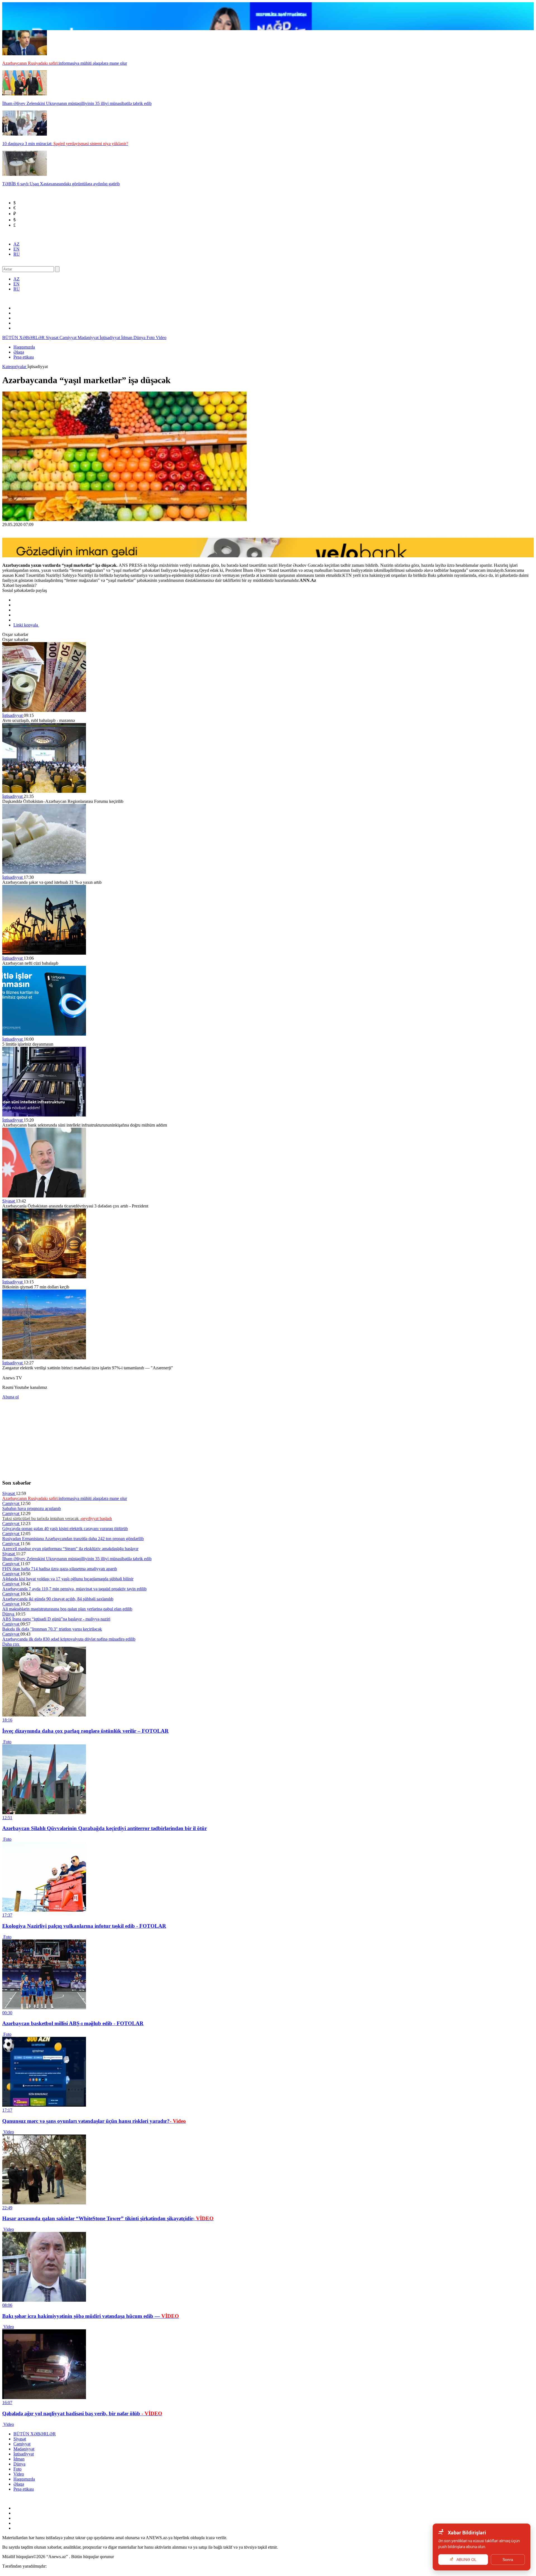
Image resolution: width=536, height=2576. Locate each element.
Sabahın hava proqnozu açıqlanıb (32, 1508)
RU (17, 254)
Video (161, 338)
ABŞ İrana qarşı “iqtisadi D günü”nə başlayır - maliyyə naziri (56, 1619)
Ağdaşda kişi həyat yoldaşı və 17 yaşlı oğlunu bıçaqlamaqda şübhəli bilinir (68, 1579)
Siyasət (53, 338)
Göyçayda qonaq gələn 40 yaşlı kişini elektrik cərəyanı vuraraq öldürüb (65, 1529)
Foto (151, 338)
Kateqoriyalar (15, 367)
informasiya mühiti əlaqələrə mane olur (65, 1498)
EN (16, 249)
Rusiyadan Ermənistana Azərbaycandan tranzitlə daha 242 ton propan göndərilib (73, 1539)
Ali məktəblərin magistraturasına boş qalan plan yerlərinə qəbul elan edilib (67, 1609)
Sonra (508, 2560)
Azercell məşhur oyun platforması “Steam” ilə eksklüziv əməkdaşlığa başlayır (70, 1549)
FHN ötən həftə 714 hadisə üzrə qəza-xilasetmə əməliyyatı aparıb (60, 1569)
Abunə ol (10, 1397)
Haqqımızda (24, 347)
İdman (127, 338)
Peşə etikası (24, 357)
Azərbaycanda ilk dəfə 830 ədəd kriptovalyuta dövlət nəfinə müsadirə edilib (69, 1639)
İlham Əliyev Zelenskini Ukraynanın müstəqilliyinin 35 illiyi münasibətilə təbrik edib (77, 1559)
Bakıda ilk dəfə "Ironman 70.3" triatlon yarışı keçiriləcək (52, 1629)
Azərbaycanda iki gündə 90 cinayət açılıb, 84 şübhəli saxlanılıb (58, 1599)
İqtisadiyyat (110, 338)
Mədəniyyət (89, 338)
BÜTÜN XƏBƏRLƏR (24, 338)
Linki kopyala (26, 625)
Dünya (140, 338)
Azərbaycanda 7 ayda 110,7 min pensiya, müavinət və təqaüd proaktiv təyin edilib (74, 1589)
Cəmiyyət (69, 338)
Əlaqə (19, 352)
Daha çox (11, 1644)
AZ (16, 244)
